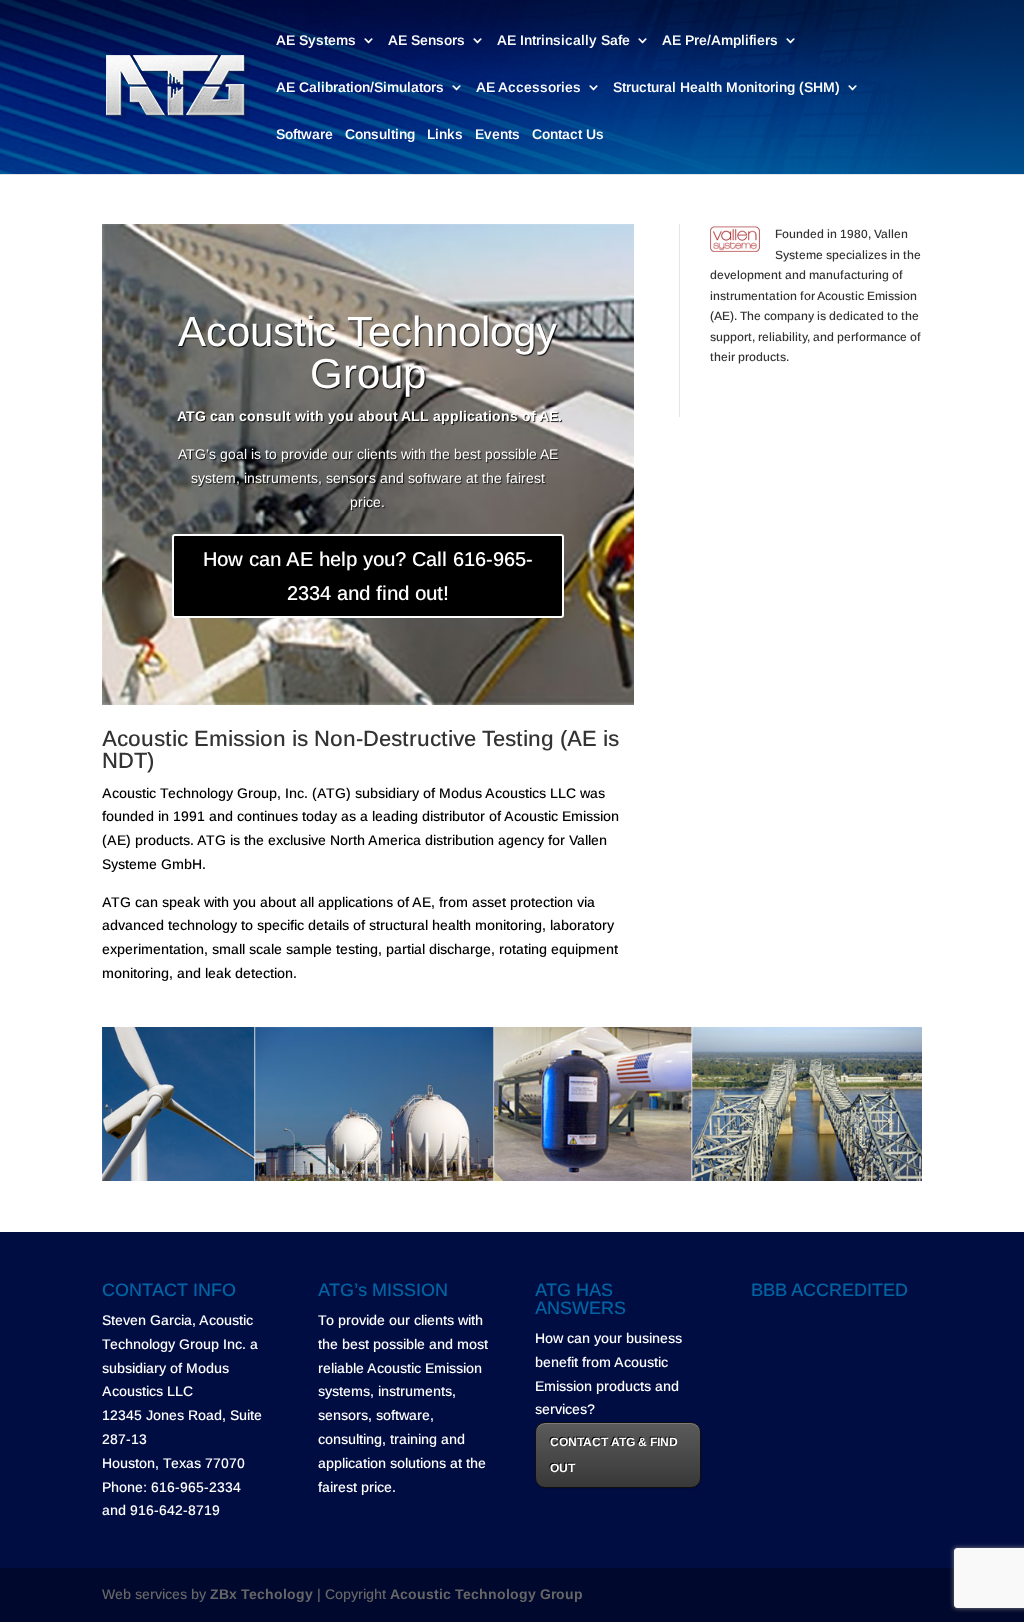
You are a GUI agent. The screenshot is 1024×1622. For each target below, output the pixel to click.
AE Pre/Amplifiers (720, 40)
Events (497, 134)
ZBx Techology (261, 1594)
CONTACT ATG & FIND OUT (614, 1455)
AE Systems (316, 40)
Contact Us (568, 134)
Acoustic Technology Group (367, 352)
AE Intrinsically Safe (563, 40)
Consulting (380, 134)
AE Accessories (528, 87)
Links (445, 134)
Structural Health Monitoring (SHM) (726, 87)
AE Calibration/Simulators (360, 87)
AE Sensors (426, 40)
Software (304, 134)
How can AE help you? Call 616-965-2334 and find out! (368, 576)
